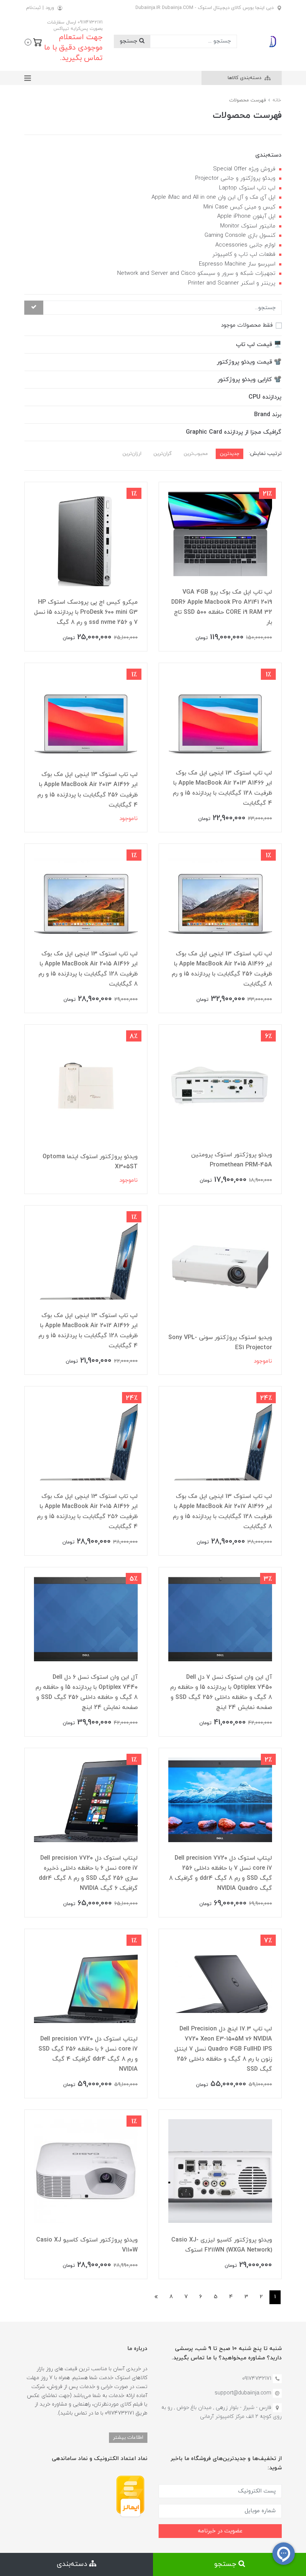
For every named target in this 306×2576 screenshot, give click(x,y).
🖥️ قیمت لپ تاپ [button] (259, 345)
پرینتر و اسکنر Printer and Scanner (232, 283)
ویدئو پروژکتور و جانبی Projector (235, 178)
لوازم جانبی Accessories (245, 245)
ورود (50, 8)
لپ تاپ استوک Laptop (247, 188)
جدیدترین (229, 454)
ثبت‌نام (33, 8)
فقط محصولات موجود (247, 325)
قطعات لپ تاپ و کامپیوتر (244, 255)
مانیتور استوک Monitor (248, 226)
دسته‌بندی (73, 2564)
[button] (33, 41)
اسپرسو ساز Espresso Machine (237, 264)
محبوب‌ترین (196, 454)
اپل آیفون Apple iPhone (246, 216)
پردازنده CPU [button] (265, 397)
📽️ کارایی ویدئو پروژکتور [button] (249, 380)
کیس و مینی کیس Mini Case (239, 207)
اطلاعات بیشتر (128, 2437)
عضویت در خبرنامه (220, 2531)
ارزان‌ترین (132, 454)
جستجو (129, 41)
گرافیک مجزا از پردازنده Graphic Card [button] (234, 432)
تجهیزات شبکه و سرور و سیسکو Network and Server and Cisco (196, 274)
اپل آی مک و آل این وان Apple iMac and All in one (213, 197)
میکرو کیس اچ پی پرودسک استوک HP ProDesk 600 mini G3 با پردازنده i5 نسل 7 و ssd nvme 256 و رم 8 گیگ (86, 612)
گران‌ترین (163, 454)
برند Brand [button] (268, 415)
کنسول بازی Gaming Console (240, 235)
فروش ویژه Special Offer (244, 169)
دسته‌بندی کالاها (245, 78)
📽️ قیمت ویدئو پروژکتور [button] (249, 362)
